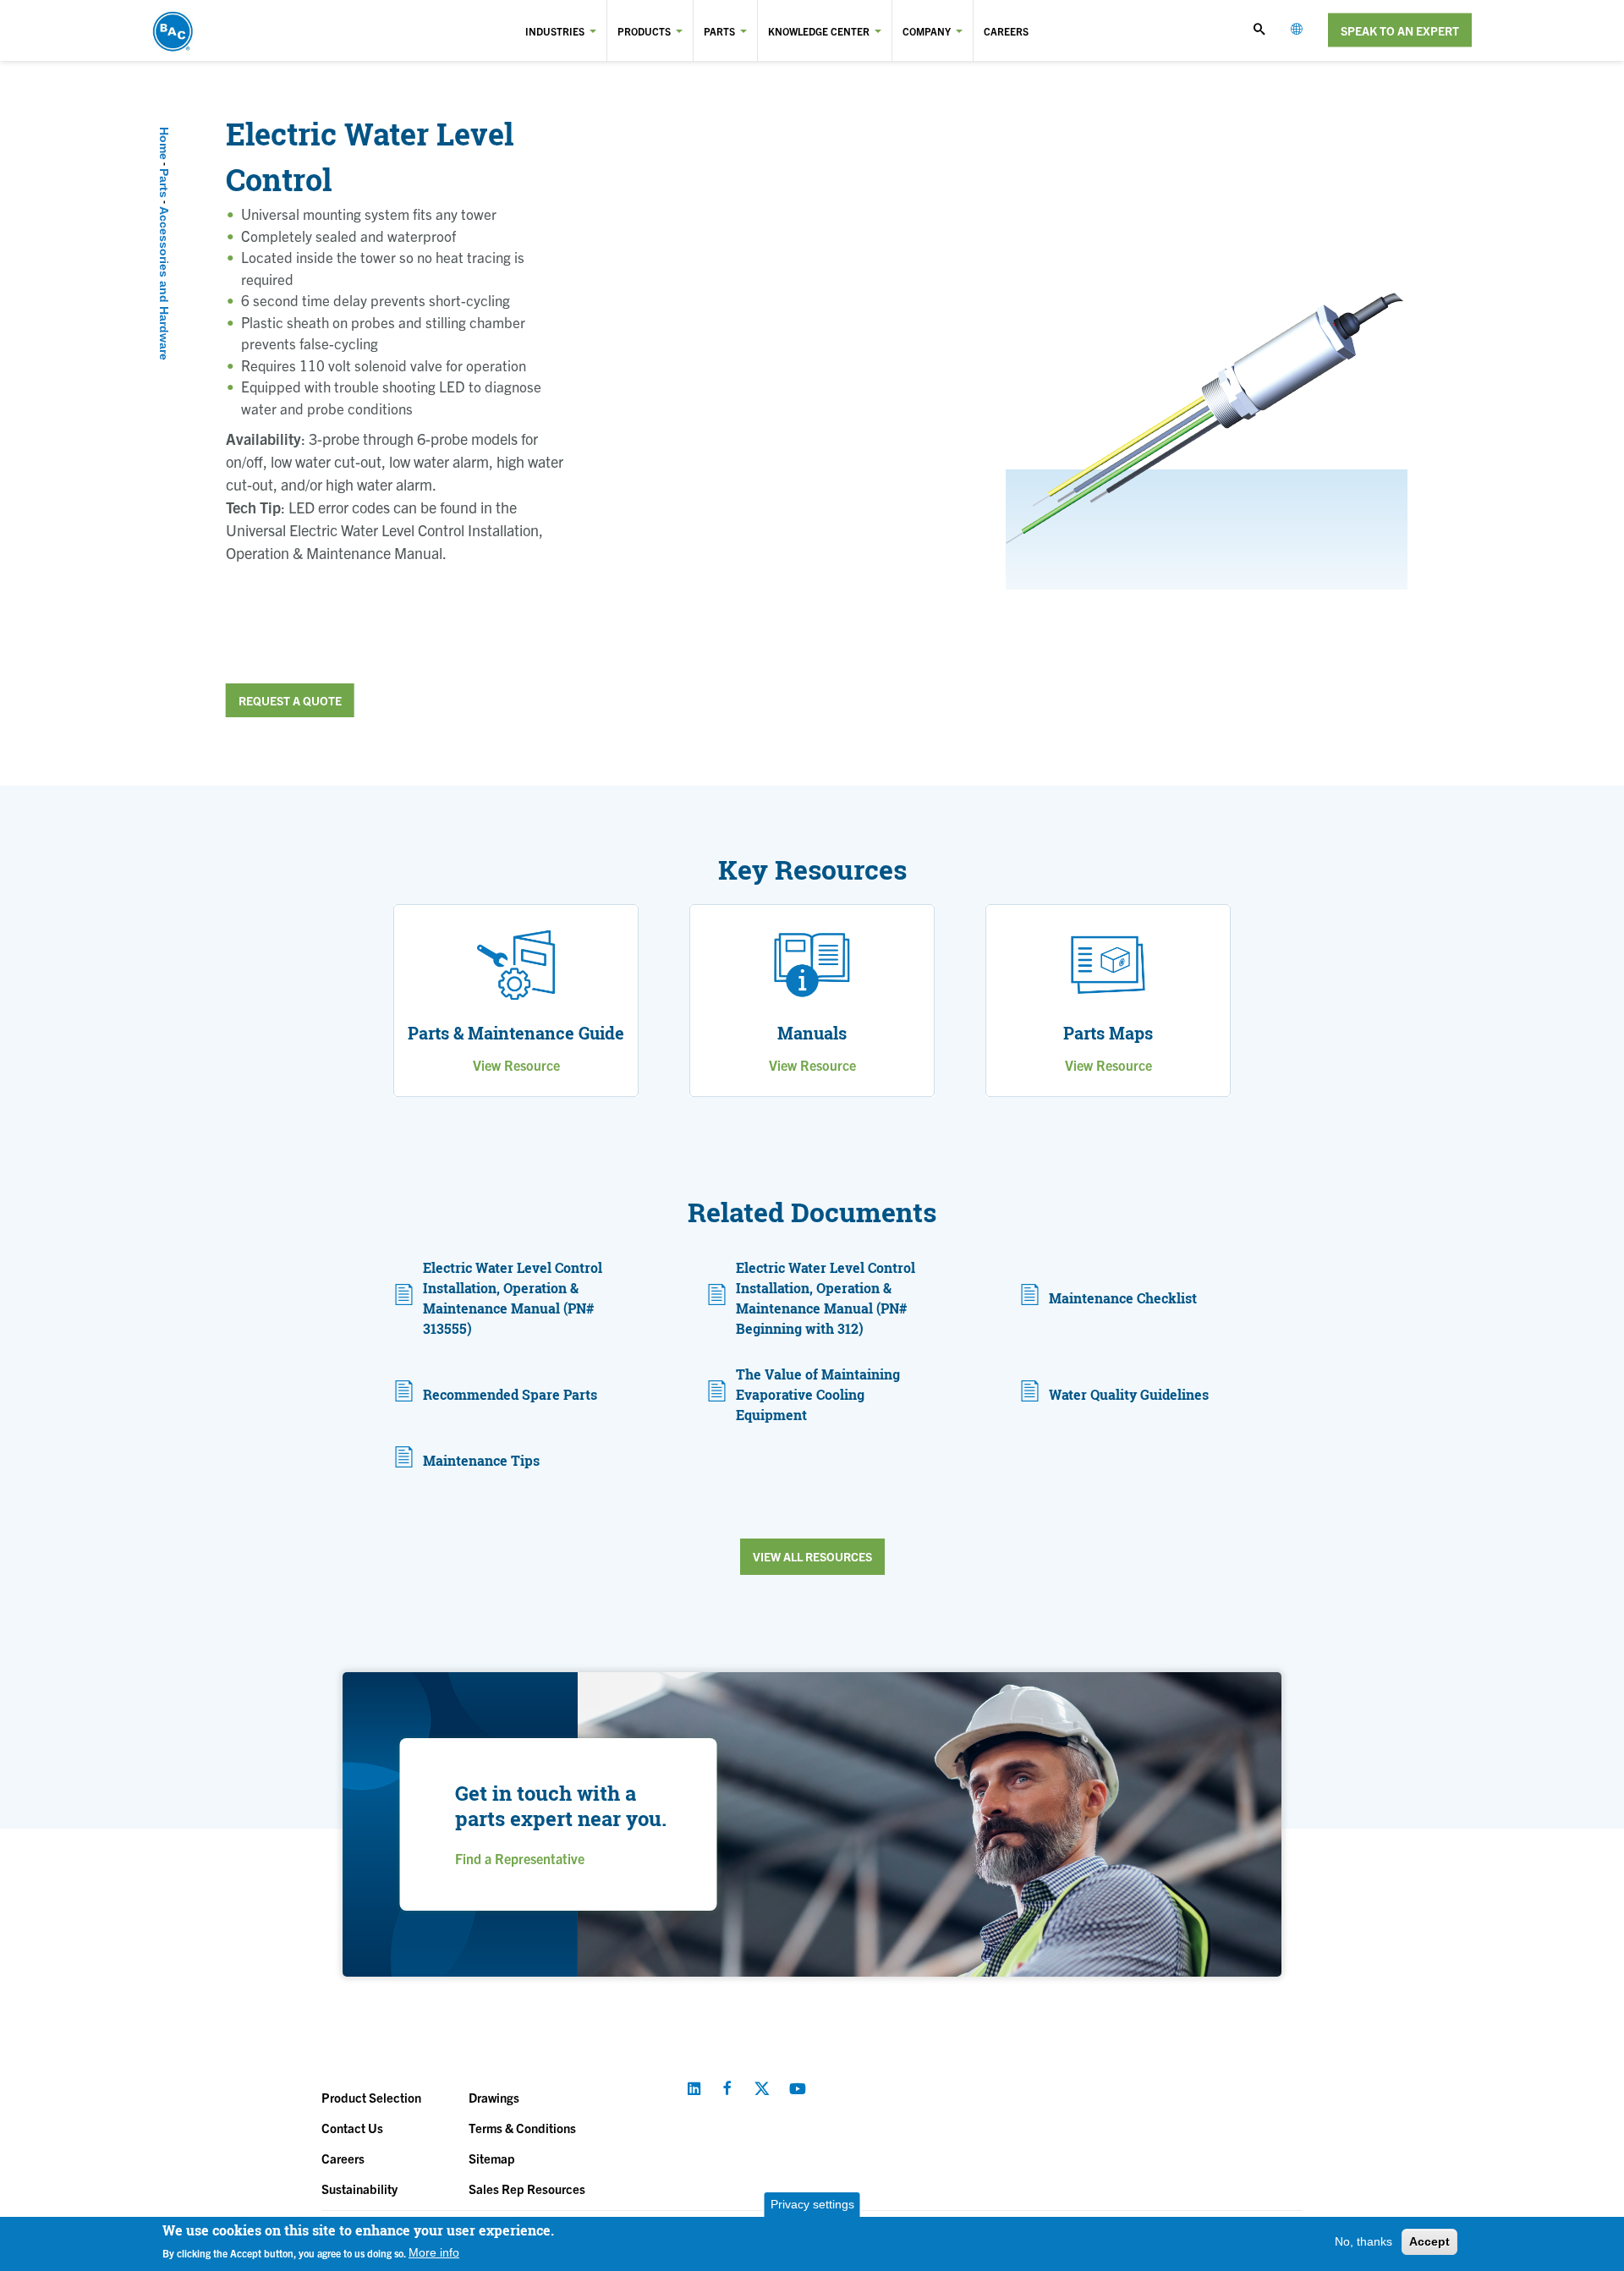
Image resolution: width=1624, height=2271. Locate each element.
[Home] (218, 30)
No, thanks (1363, 2241)
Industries (555, 31)
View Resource (516, 1065)
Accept (1429, 2241)
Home (164, 143)
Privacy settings (812, 2204)
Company (927, 31)
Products (644, 31)
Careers (1006, 31)
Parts (719, 31)
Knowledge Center (819, 31)
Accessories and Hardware (164, 283)
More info (434, 2252)
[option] (1207, 410)
